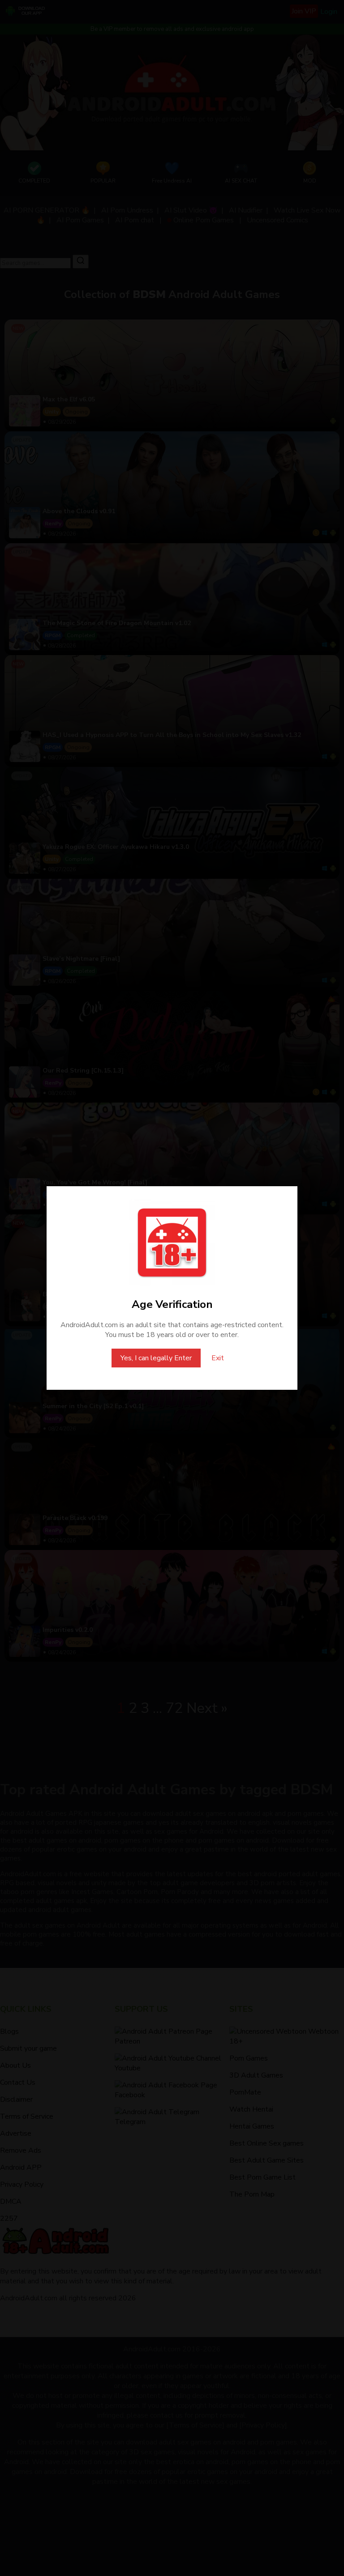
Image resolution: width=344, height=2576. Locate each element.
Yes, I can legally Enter (156, 1358)
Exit (218, 1358)
